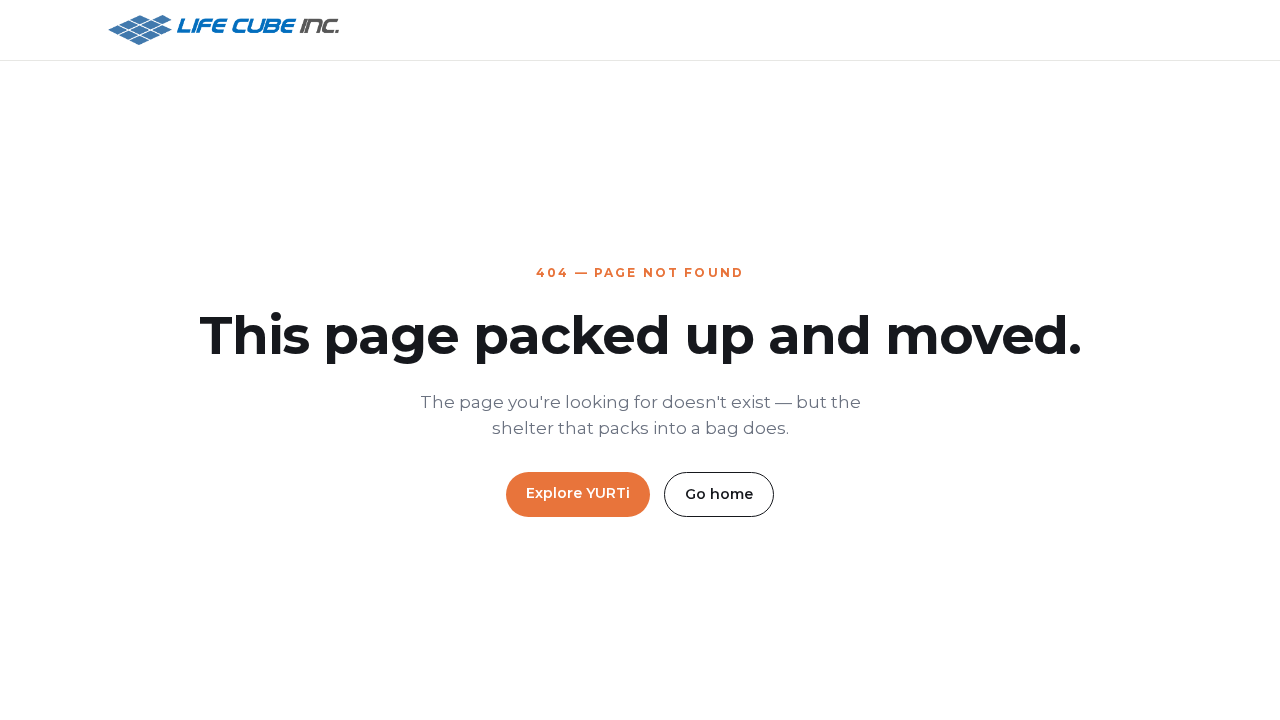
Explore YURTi (578, 493)
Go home (719, 494)
